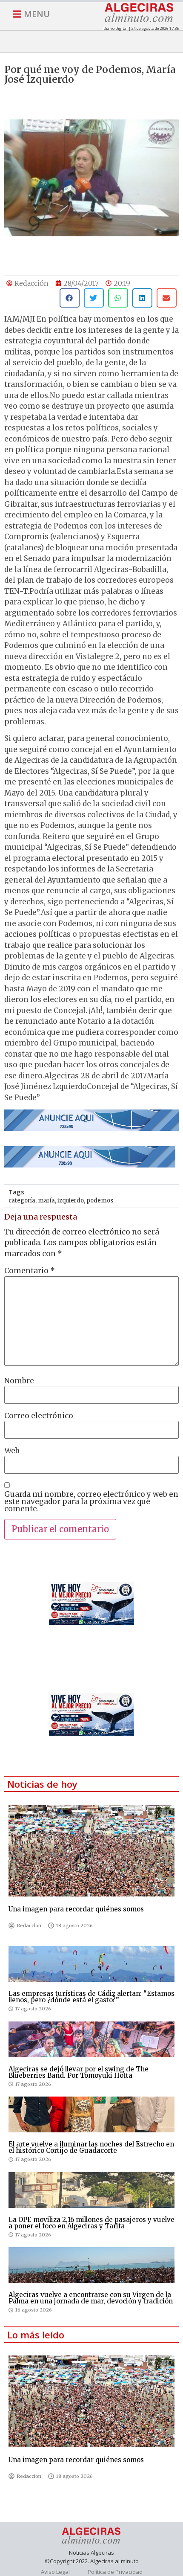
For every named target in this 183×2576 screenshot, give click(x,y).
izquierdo (71, 1201)
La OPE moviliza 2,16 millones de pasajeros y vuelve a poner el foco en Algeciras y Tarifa (91, 2223)
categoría (22, 1201)
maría (46, 1201)
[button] (70, 298)
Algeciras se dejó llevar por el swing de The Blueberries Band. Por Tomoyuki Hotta (79, 2072)
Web (12, 1451)
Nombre (19, 1381)
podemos (100, 1201)
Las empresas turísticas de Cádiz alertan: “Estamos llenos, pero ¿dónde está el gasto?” (91, 1997)
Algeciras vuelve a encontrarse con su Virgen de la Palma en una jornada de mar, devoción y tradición (91, 2298)
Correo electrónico (39, 1416)
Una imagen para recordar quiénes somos (76, 1909)
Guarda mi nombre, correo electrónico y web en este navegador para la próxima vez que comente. (91, 1502)
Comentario (30, 1271)
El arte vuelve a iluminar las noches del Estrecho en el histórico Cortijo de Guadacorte (91, 2147)
